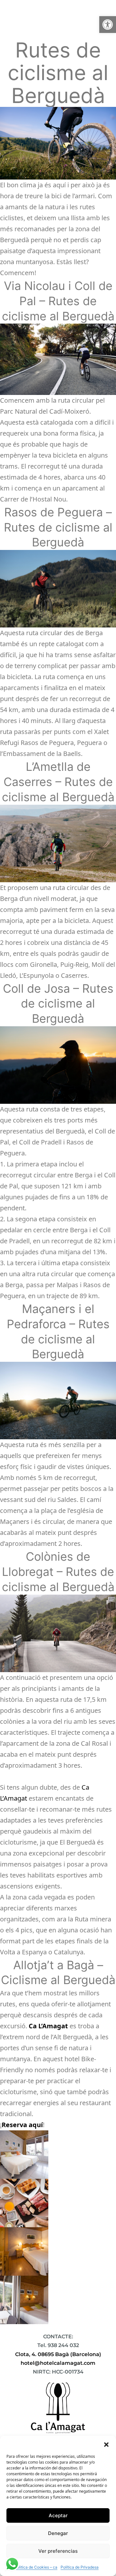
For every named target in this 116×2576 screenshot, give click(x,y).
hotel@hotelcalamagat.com (58, 2363)
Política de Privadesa (80, 2567)
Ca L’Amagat (48, 2026)
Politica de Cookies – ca (36, 2567)
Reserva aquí (22, 2125)
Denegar (58, 2533)
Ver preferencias (58, 2551)
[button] (108, 25)
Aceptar (58, 2515)
